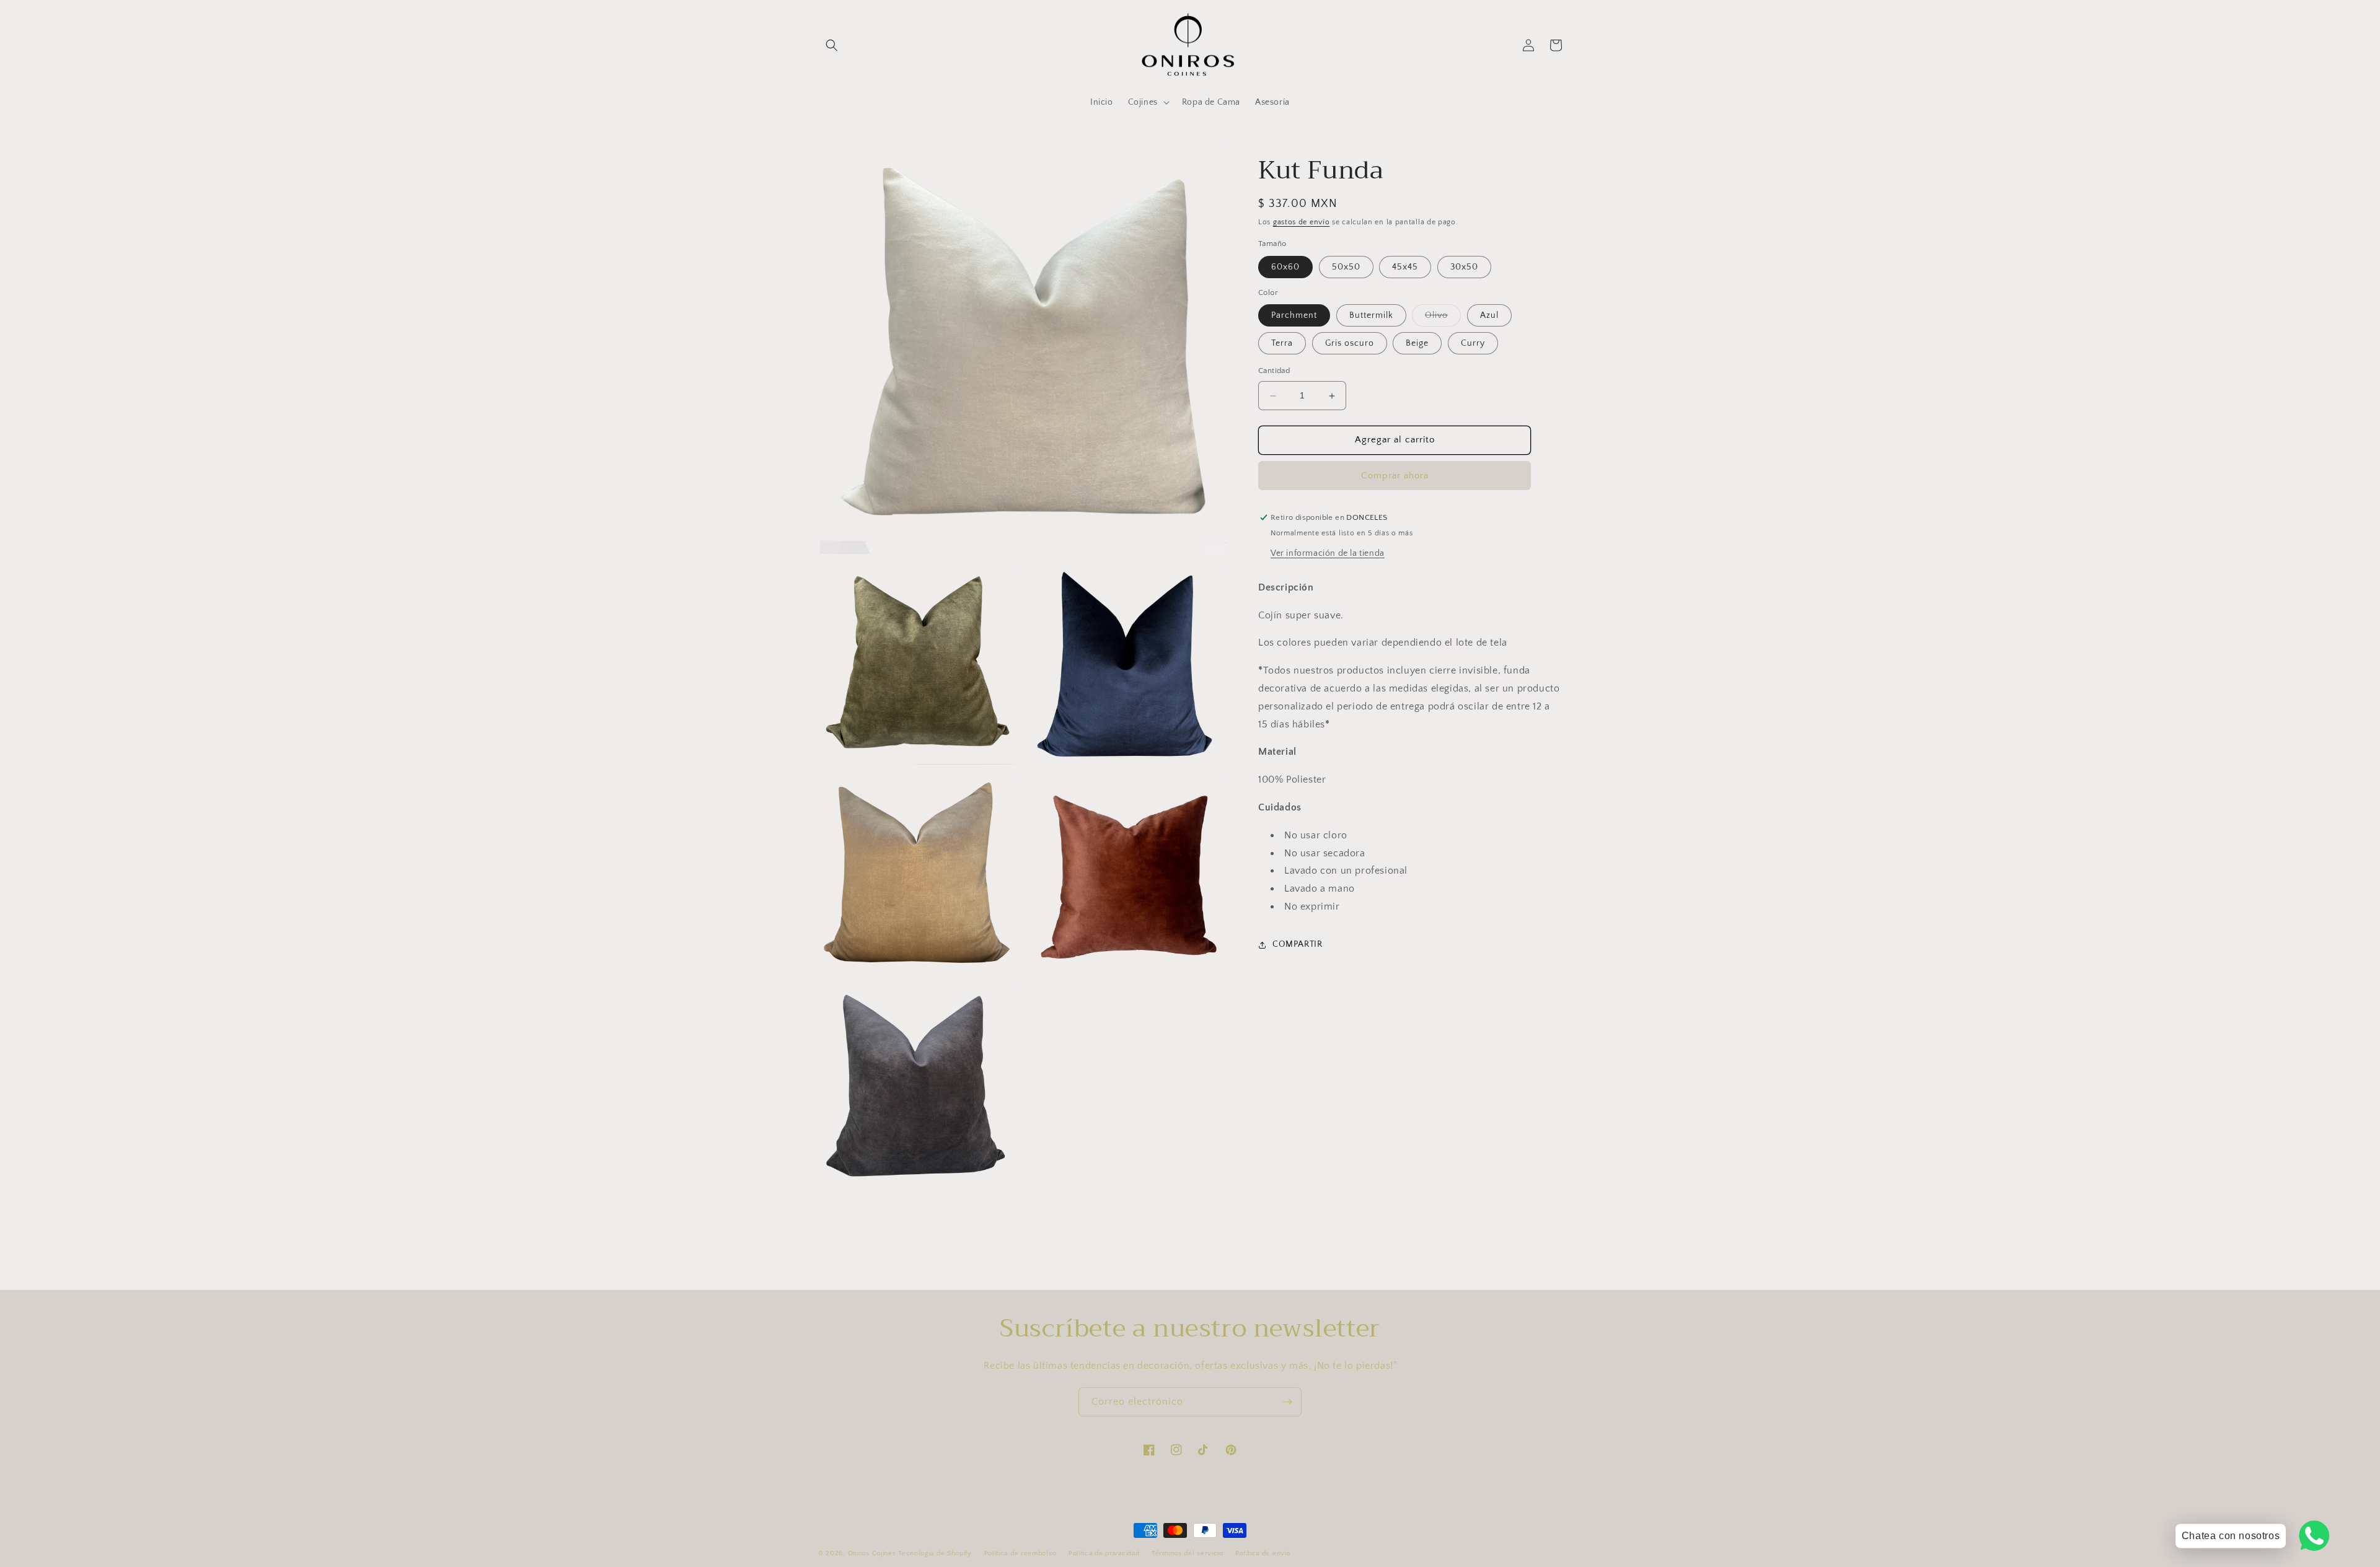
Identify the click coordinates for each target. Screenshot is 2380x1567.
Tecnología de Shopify (935, 1553)
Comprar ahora (1395, 476)
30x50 (1464, 267)
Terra (1282, 344)
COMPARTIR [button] (1297, 944)
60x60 (1285, 267)
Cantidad (1274, 371)
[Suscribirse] (1287, 1402)
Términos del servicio (1188, 1553)
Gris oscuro (1350, 344)
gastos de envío (1302, 222)
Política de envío (1263, 1553)
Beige (1417, 344)
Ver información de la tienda (1328, 553)
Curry (1473, 344)
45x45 (1405, 267)
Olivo (1443, 319)
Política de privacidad (1104, 1553)
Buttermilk (1371, 316)
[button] (832, 45)
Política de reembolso (1020, 1553)
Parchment (1294, 316)
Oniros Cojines (872, 1553)
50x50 (1346, 267)
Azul (1489, 316)
